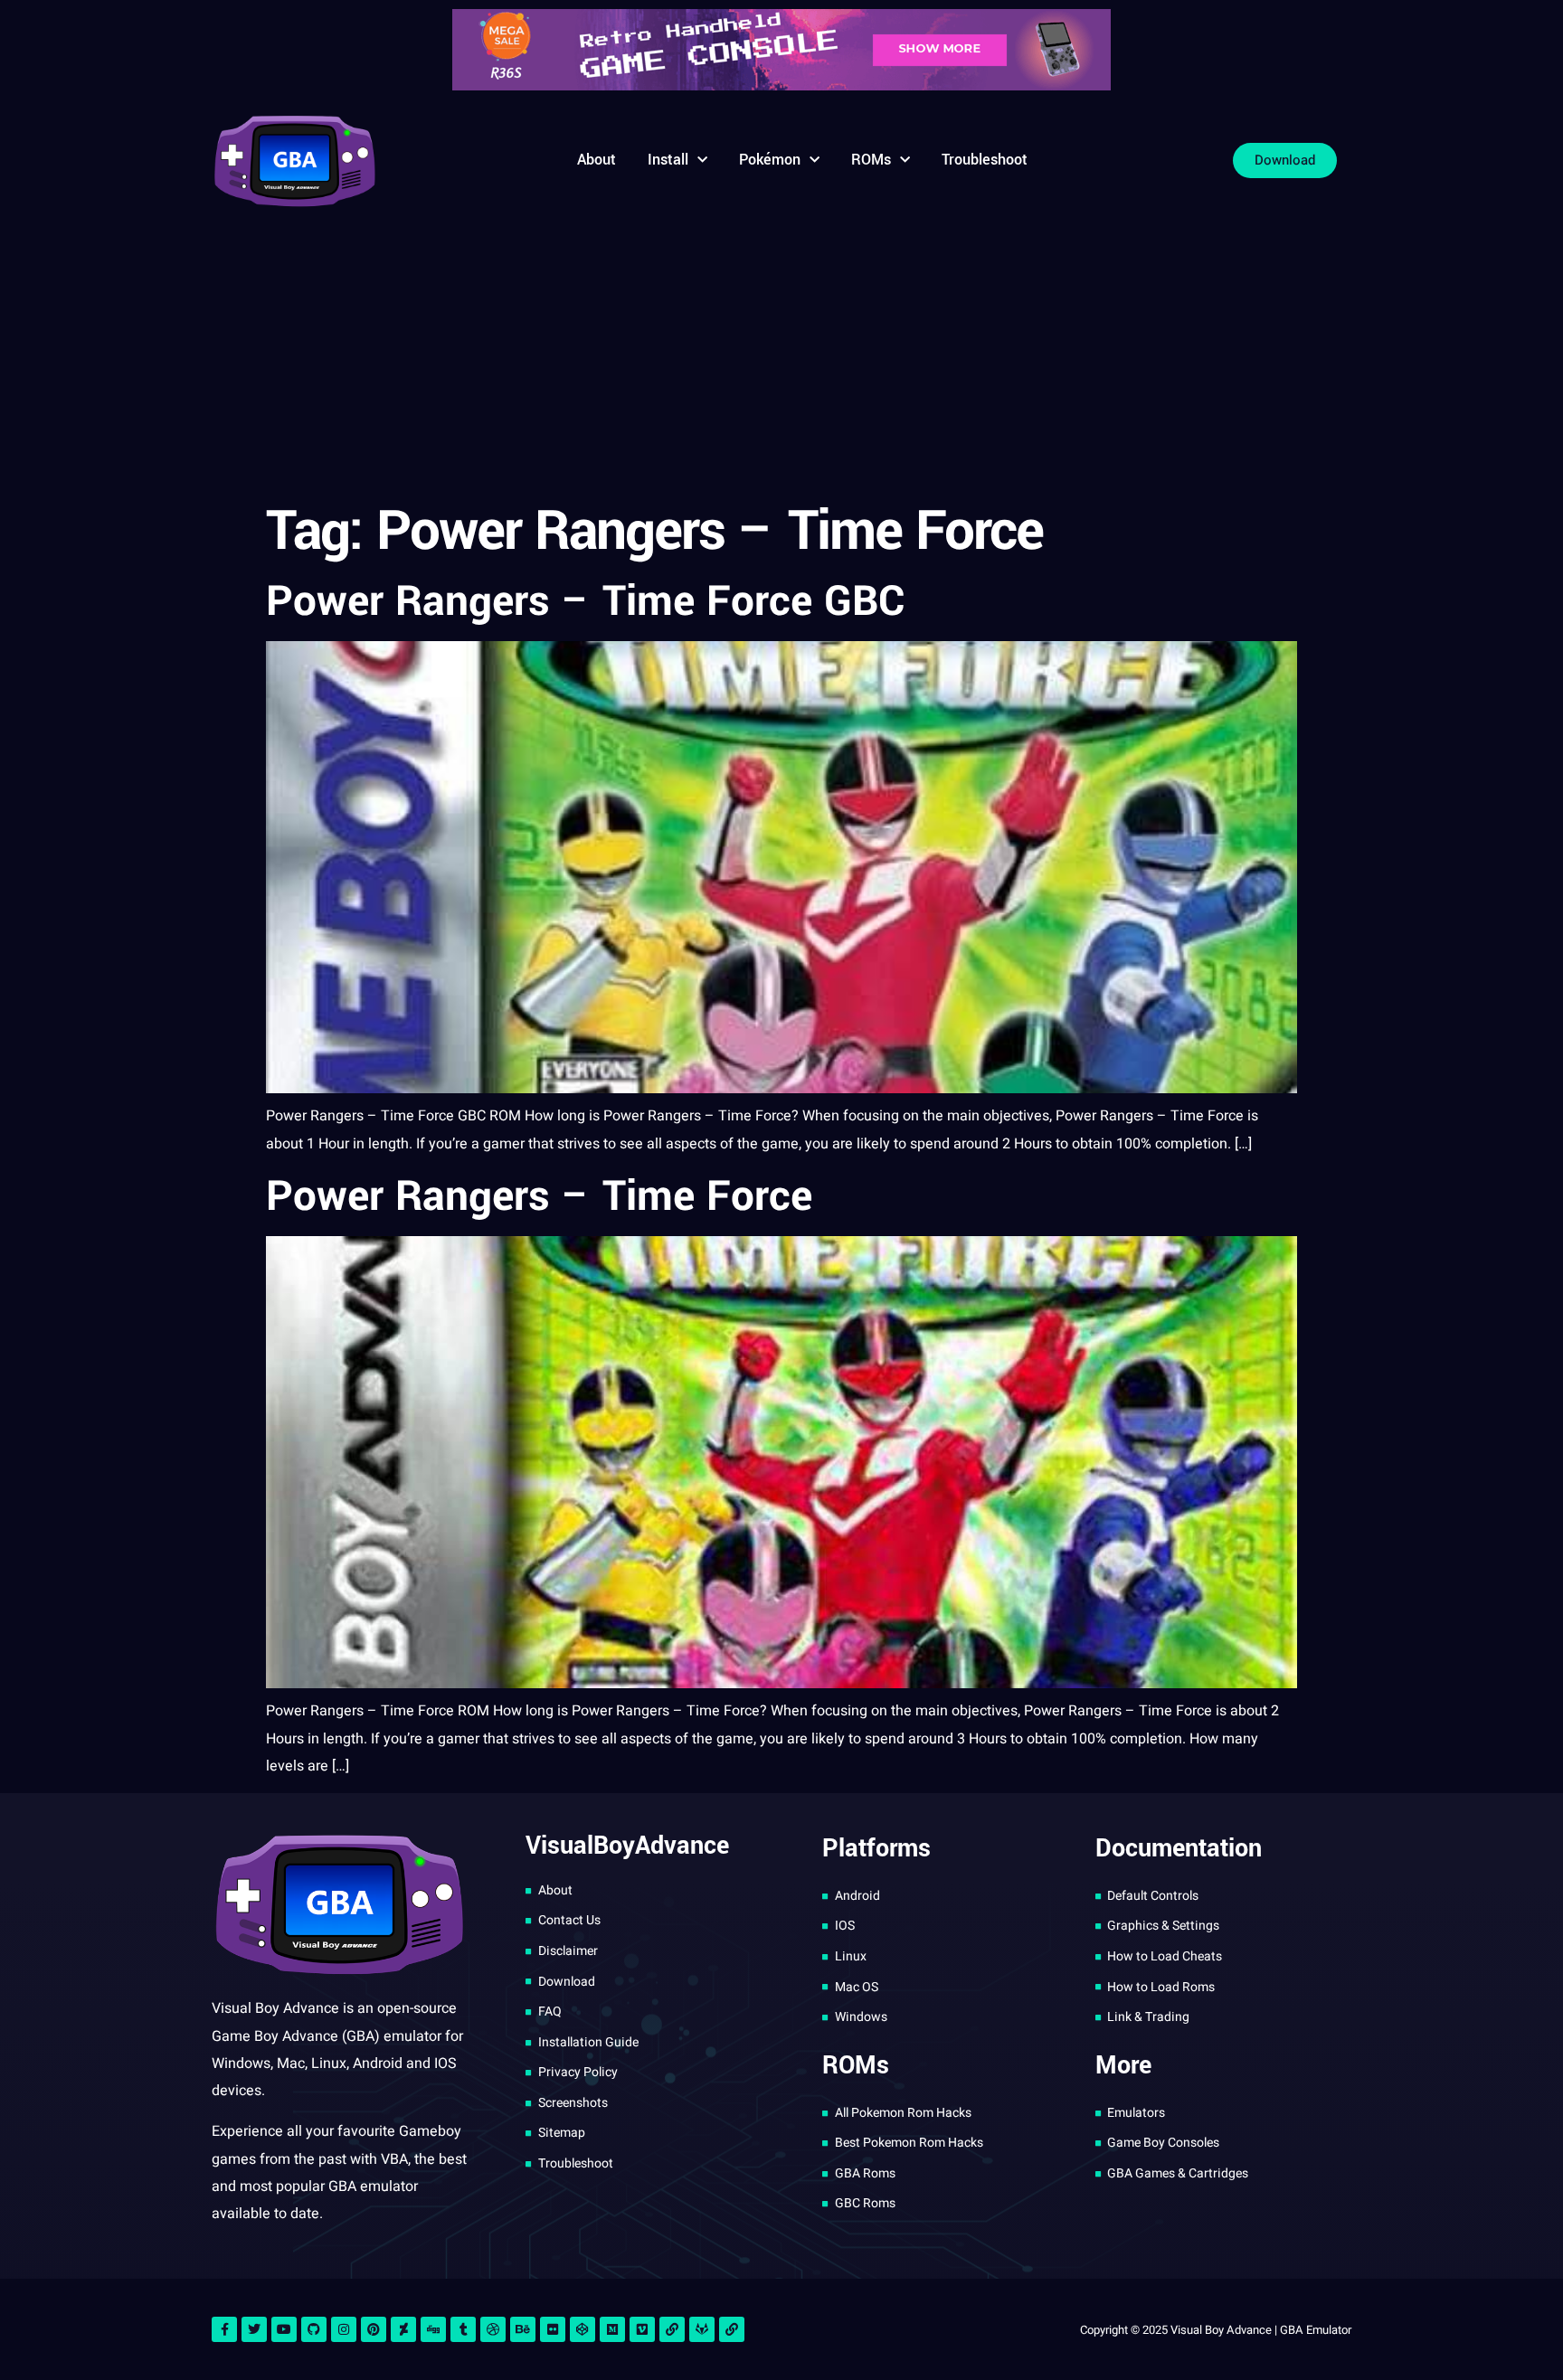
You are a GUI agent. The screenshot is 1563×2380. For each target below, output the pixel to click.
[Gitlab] (702, 2329)
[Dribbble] (493, 2329)
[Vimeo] (642, 2329)
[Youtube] (284, 2329)
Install (668, 160)
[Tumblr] (463, 2329)
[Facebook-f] (224, 2329)
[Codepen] (583, 2329)
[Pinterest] (374, 2329)
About (597, 160)
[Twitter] (254, 2329)
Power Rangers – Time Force (539, 1196)
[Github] (314, 2329)
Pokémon (770, 160)
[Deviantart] (403, 2329)
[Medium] (612, 2329)
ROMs (871, 160)
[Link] (672, 2329)
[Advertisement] (781, 357)
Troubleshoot (985, 160)
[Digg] (433, 2329)
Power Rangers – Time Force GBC (585, 601)
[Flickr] (553, 2329)
